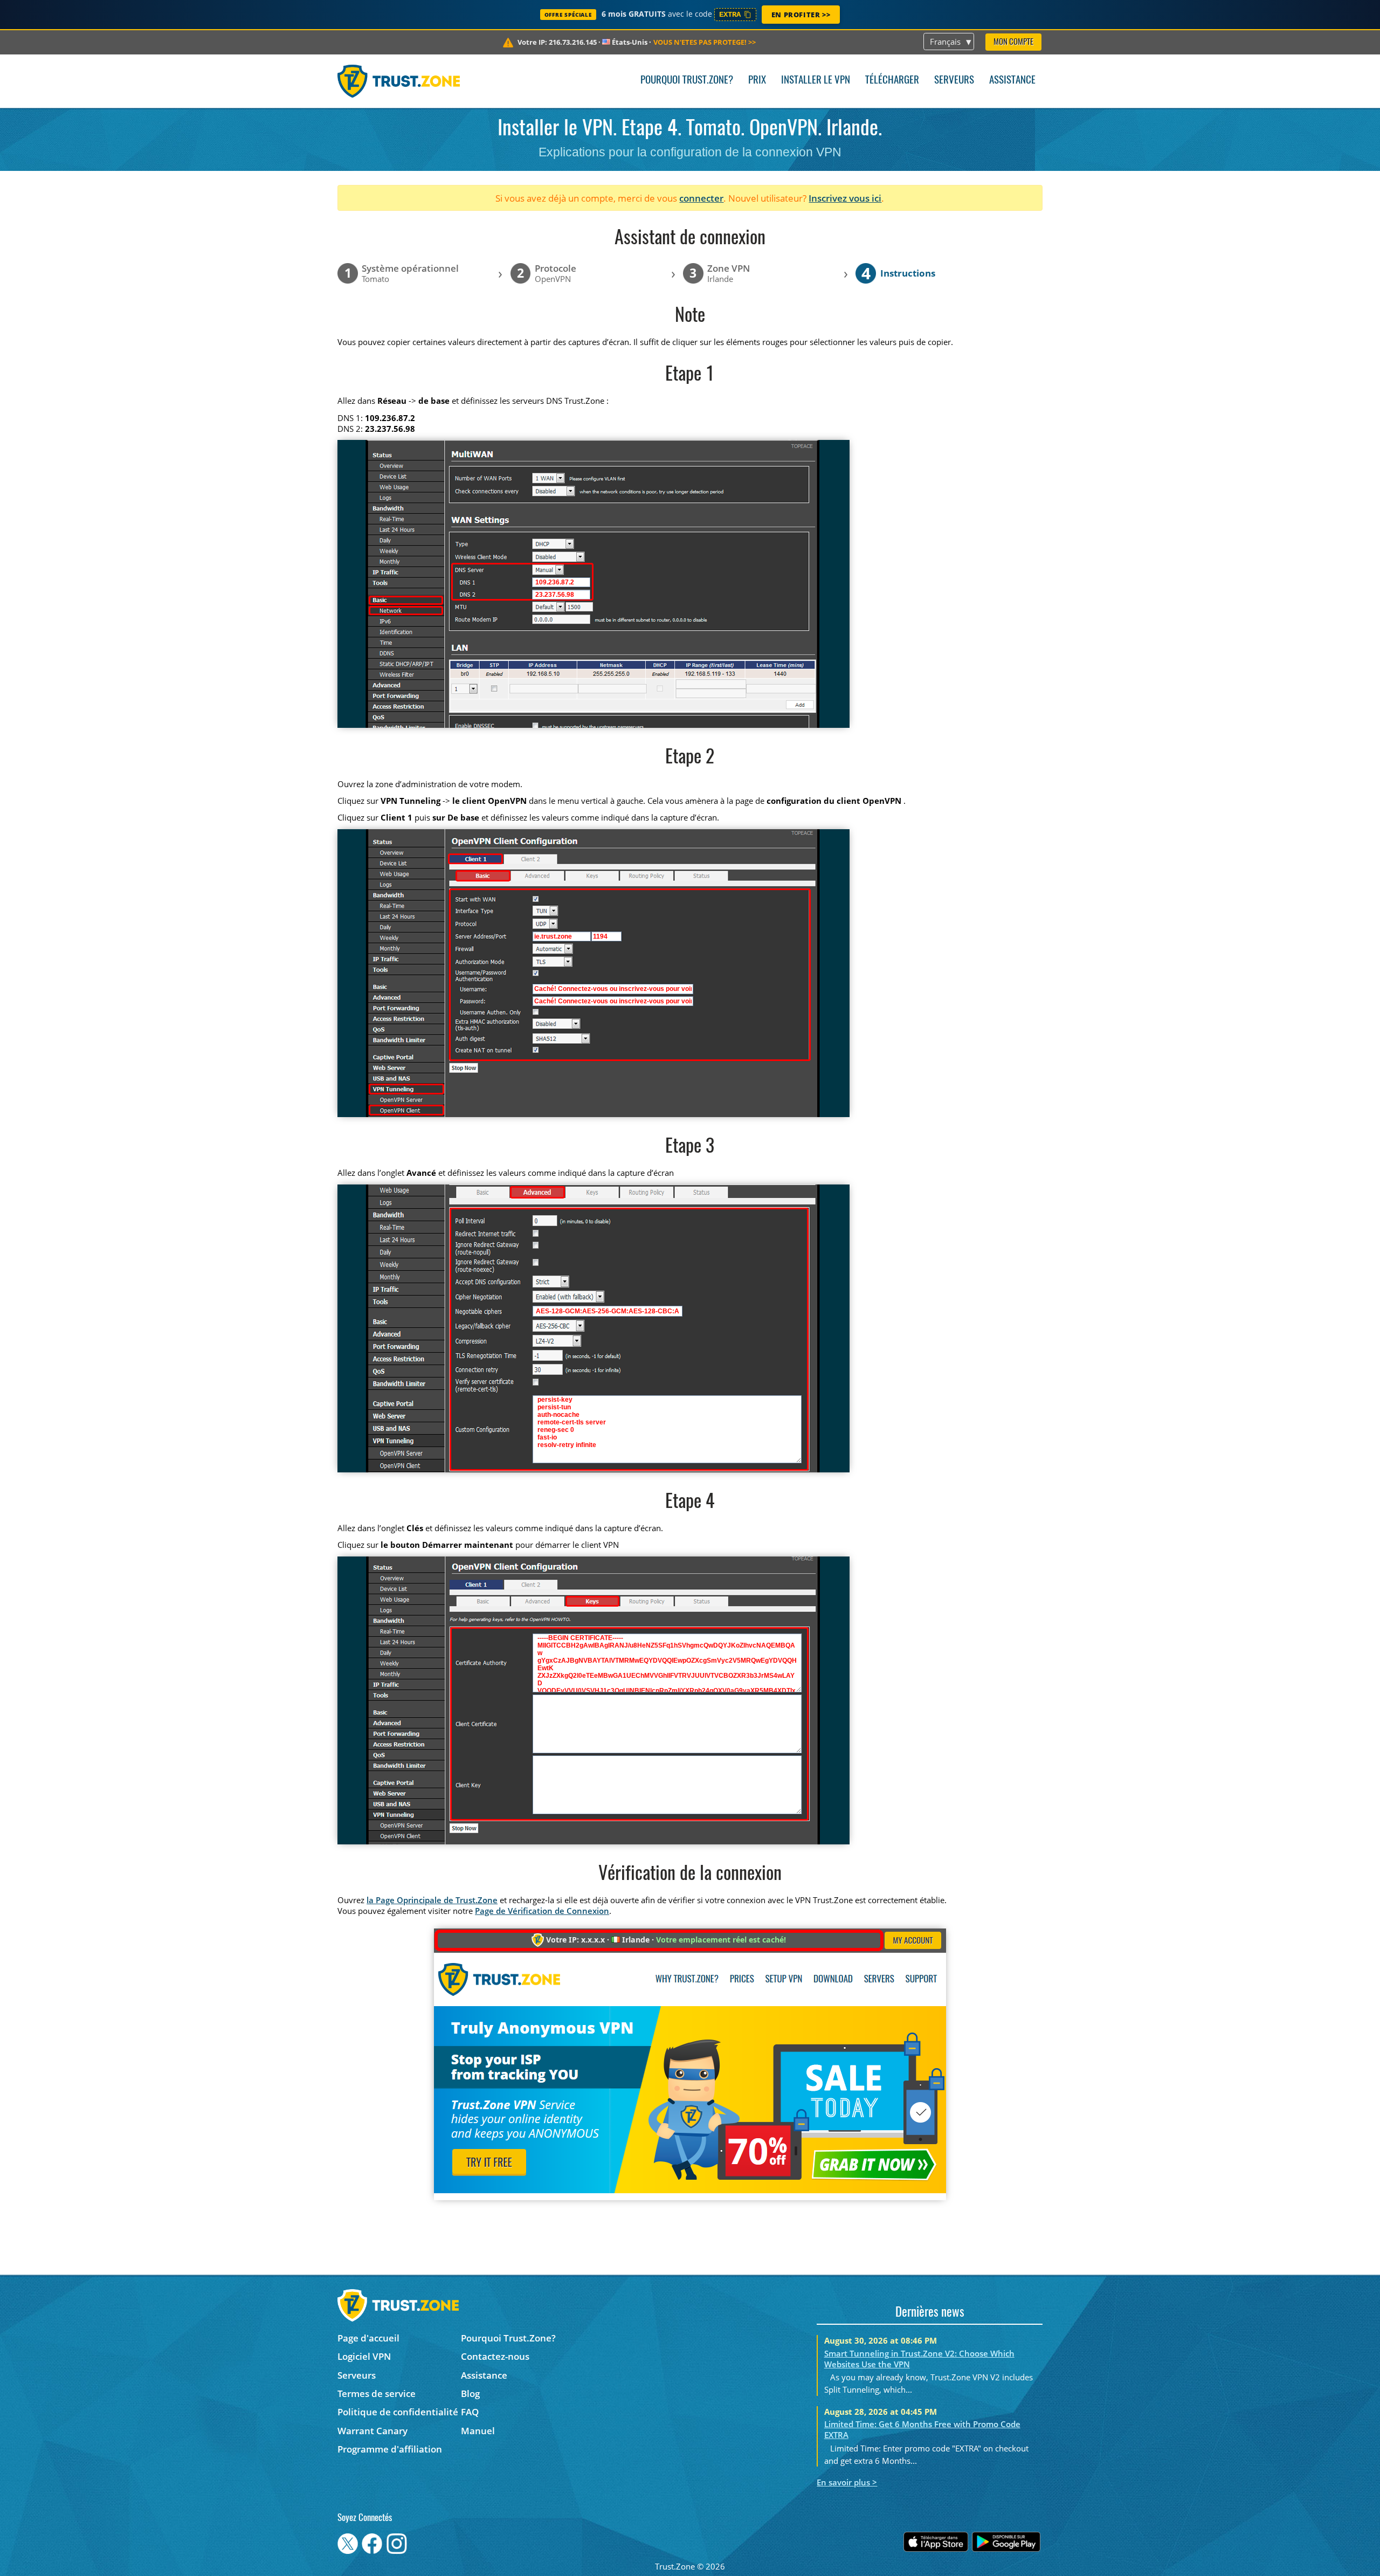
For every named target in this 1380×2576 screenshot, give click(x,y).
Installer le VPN (816, 81)
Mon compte (1013, 42)
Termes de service (377, 2394)
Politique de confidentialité (398, 2412)
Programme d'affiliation (390, 2449)
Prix (757, 81)
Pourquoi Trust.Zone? (687, 81)
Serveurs (954, 81)
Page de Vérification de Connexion (542, 1911)
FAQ (470, 2412)
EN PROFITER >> (801, 15)
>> (705, 42)
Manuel (478, 2431)
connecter (701, 198)
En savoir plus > (847, 2482)
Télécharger (892, 81)
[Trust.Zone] (399, 81)
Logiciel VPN (364, 2356)
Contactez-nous (495, 2356)
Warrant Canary (372, 2431)
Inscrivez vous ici (845, 198)
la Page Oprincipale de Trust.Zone (432, 1900)
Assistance (1012, 81)
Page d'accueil (368, 2338)
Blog (470, 2394)
